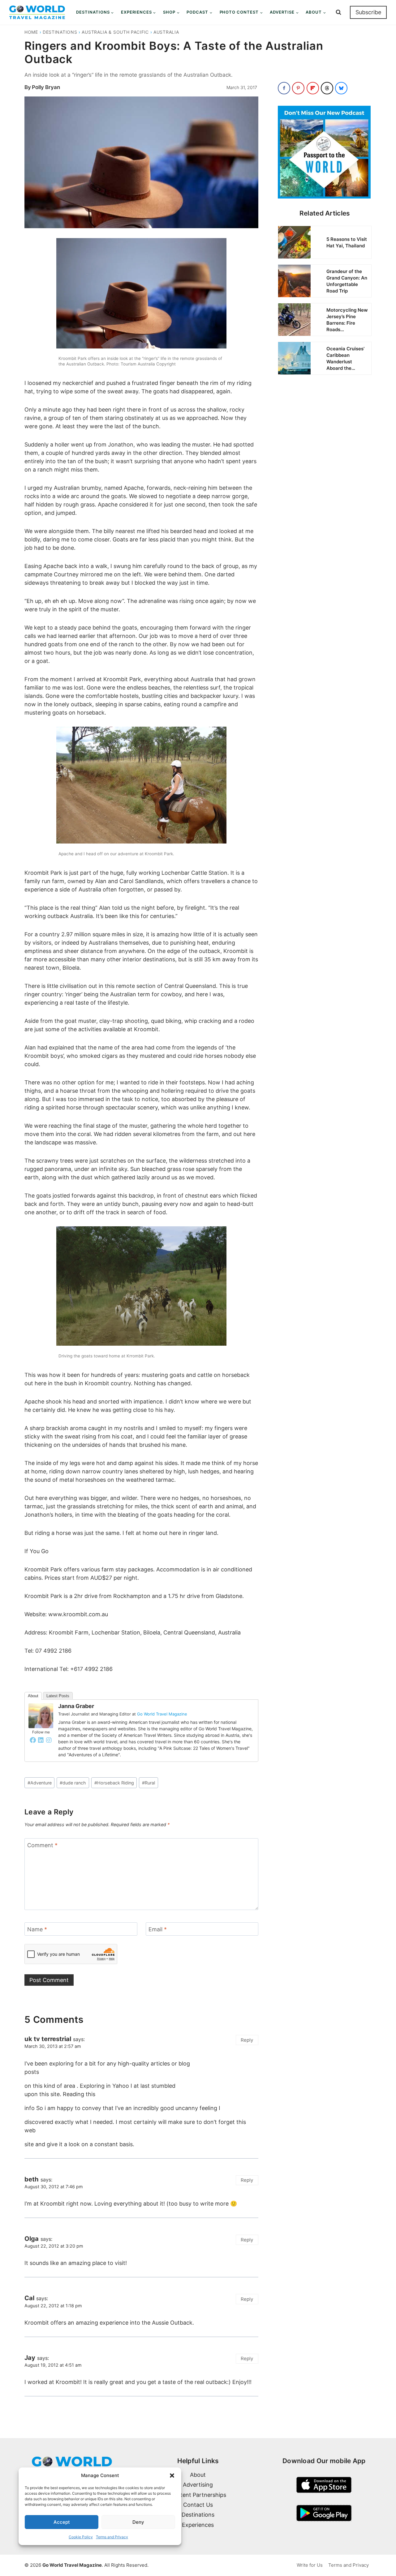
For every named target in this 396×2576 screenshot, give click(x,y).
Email (158, 1930)
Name (37, 1930)
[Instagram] (49, 1740)
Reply (247, 2040)
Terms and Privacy (112, 2537)
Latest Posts (58, 1696)
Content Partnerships (198, 2495)
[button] (172, 2476)
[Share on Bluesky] (341, 88)
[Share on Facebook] (284, 88)
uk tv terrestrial (48, 2039)
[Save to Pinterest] (298, 88)
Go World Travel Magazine (162, 1714)
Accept (62, 2522)
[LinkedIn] (41, 1740)
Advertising (198, 2485)
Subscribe (368, 12)
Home (31, 32)
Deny (138, 2522)
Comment (42, 1845)
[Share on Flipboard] (313, 88)
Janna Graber (76, 1706)
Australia (166, 32)
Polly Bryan (46, 87)
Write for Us (310, 2565)
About (33, 1696)
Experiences (198, 2525)
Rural (148, 1783)
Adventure (40, 1783)
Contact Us (198, 2505)
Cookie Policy (81, 2537)
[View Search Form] (338, 12)
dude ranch (73, 1783)
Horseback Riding (114, 1783)
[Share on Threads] (327, 88)
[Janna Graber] (41, 1716)
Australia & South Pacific (115, 32)
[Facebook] (33, 1740)
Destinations (60, 32)
